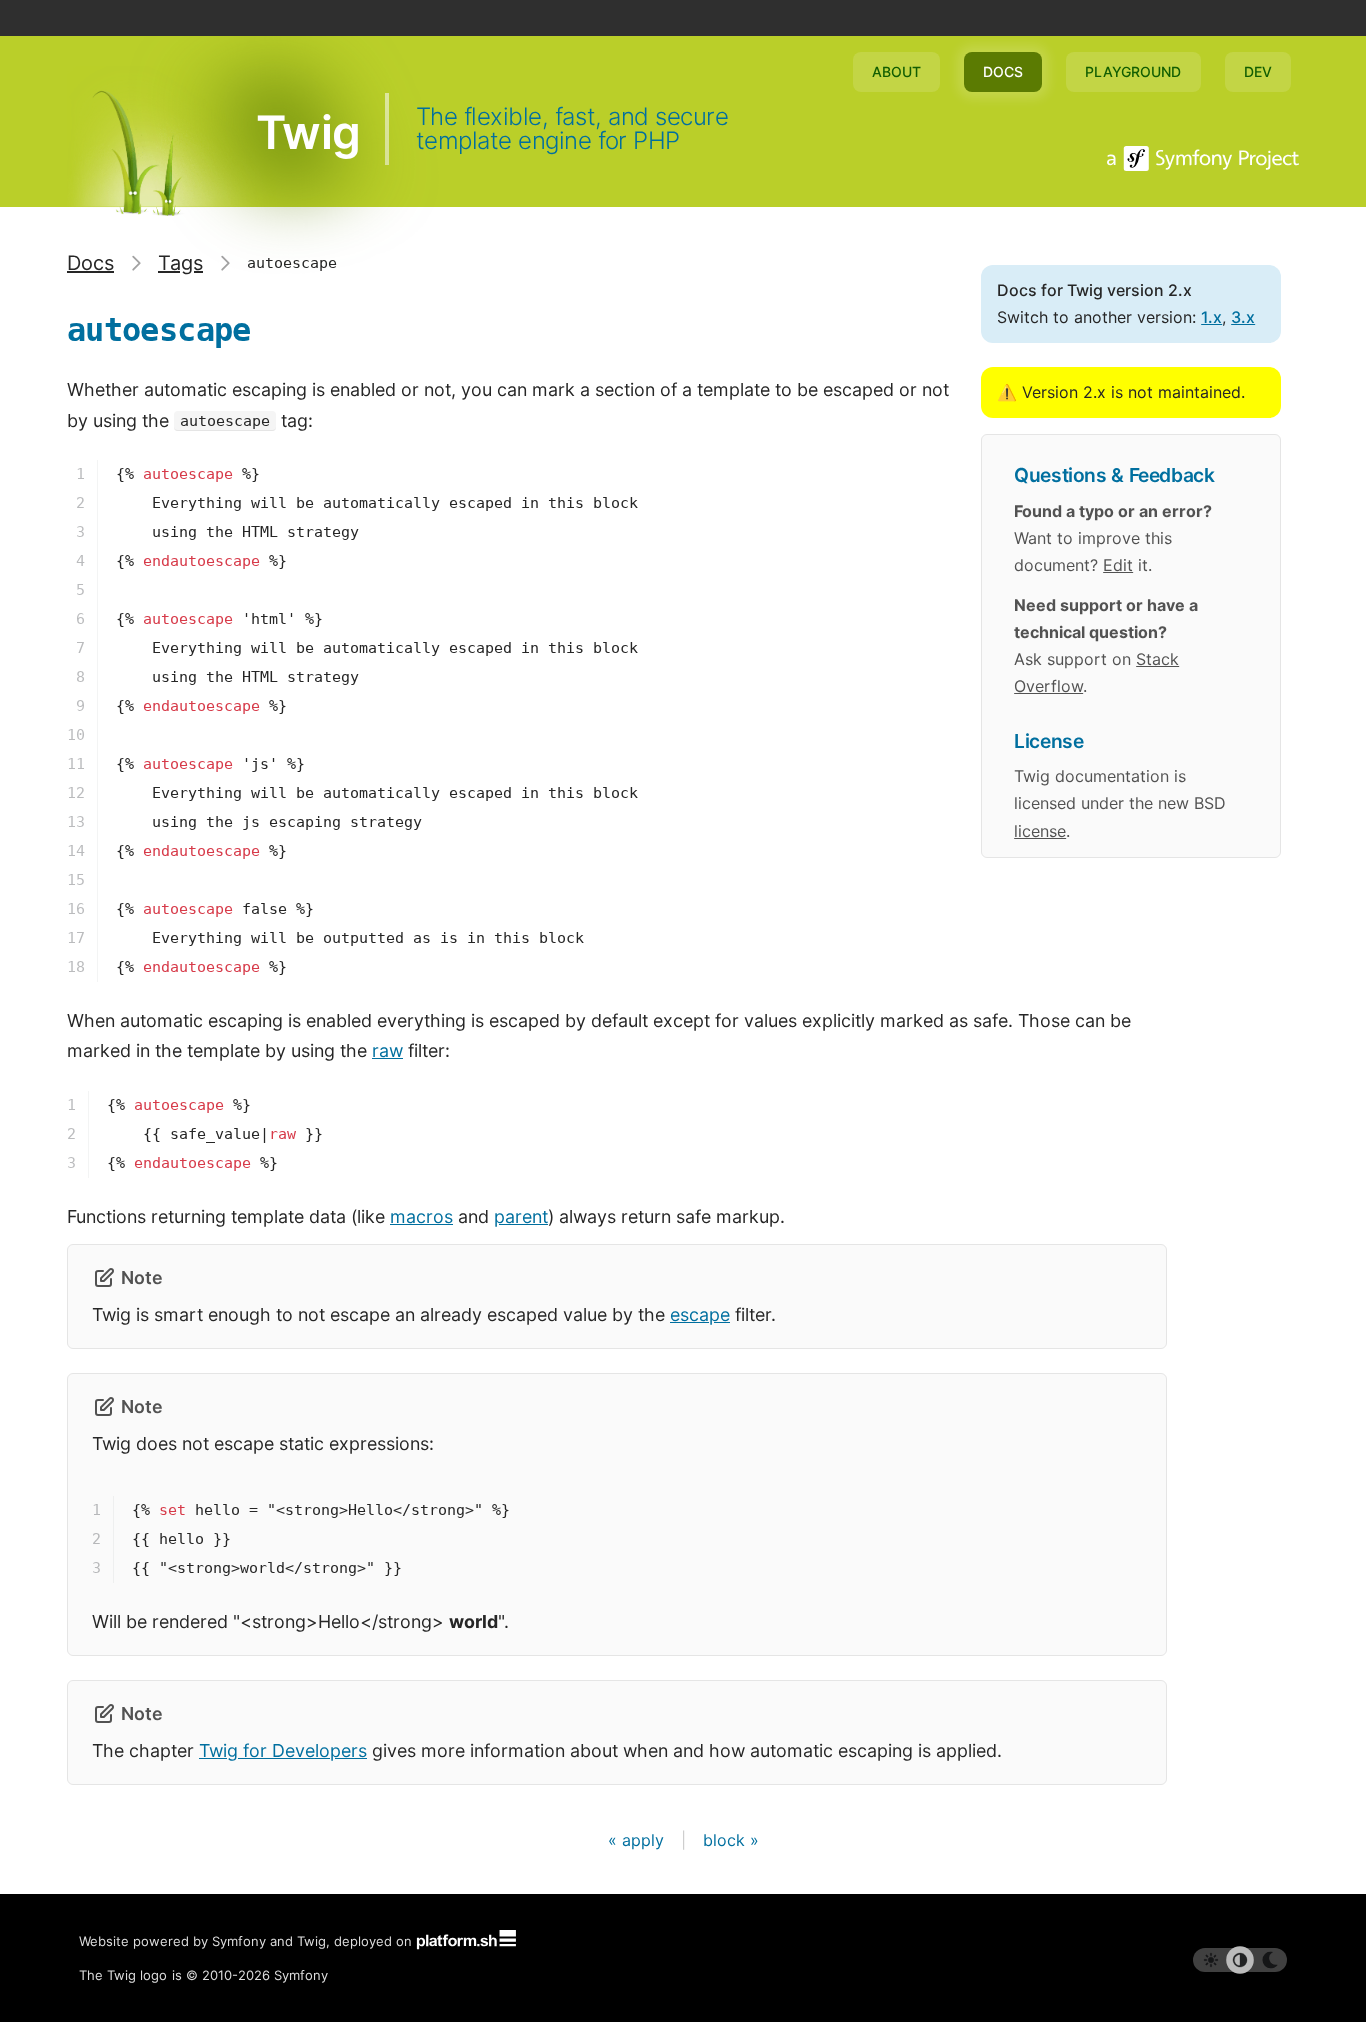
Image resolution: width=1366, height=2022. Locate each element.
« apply (638, 1840)
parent (521, 1216)
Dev (1258, 71)
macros (421, 1216)
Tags (180, 263)
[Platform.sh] (466, 1941)
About (896, 71)
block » (731, 1840)
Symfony (301, 1975)
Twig (307, 132)
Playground (1133, 71)
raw (387, 1050)
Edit (1118, 565)
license (1040, 831)
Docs (1003, 71)
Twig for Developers (283, 1750)
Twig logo (137, 1975)
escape (700, 1314)
